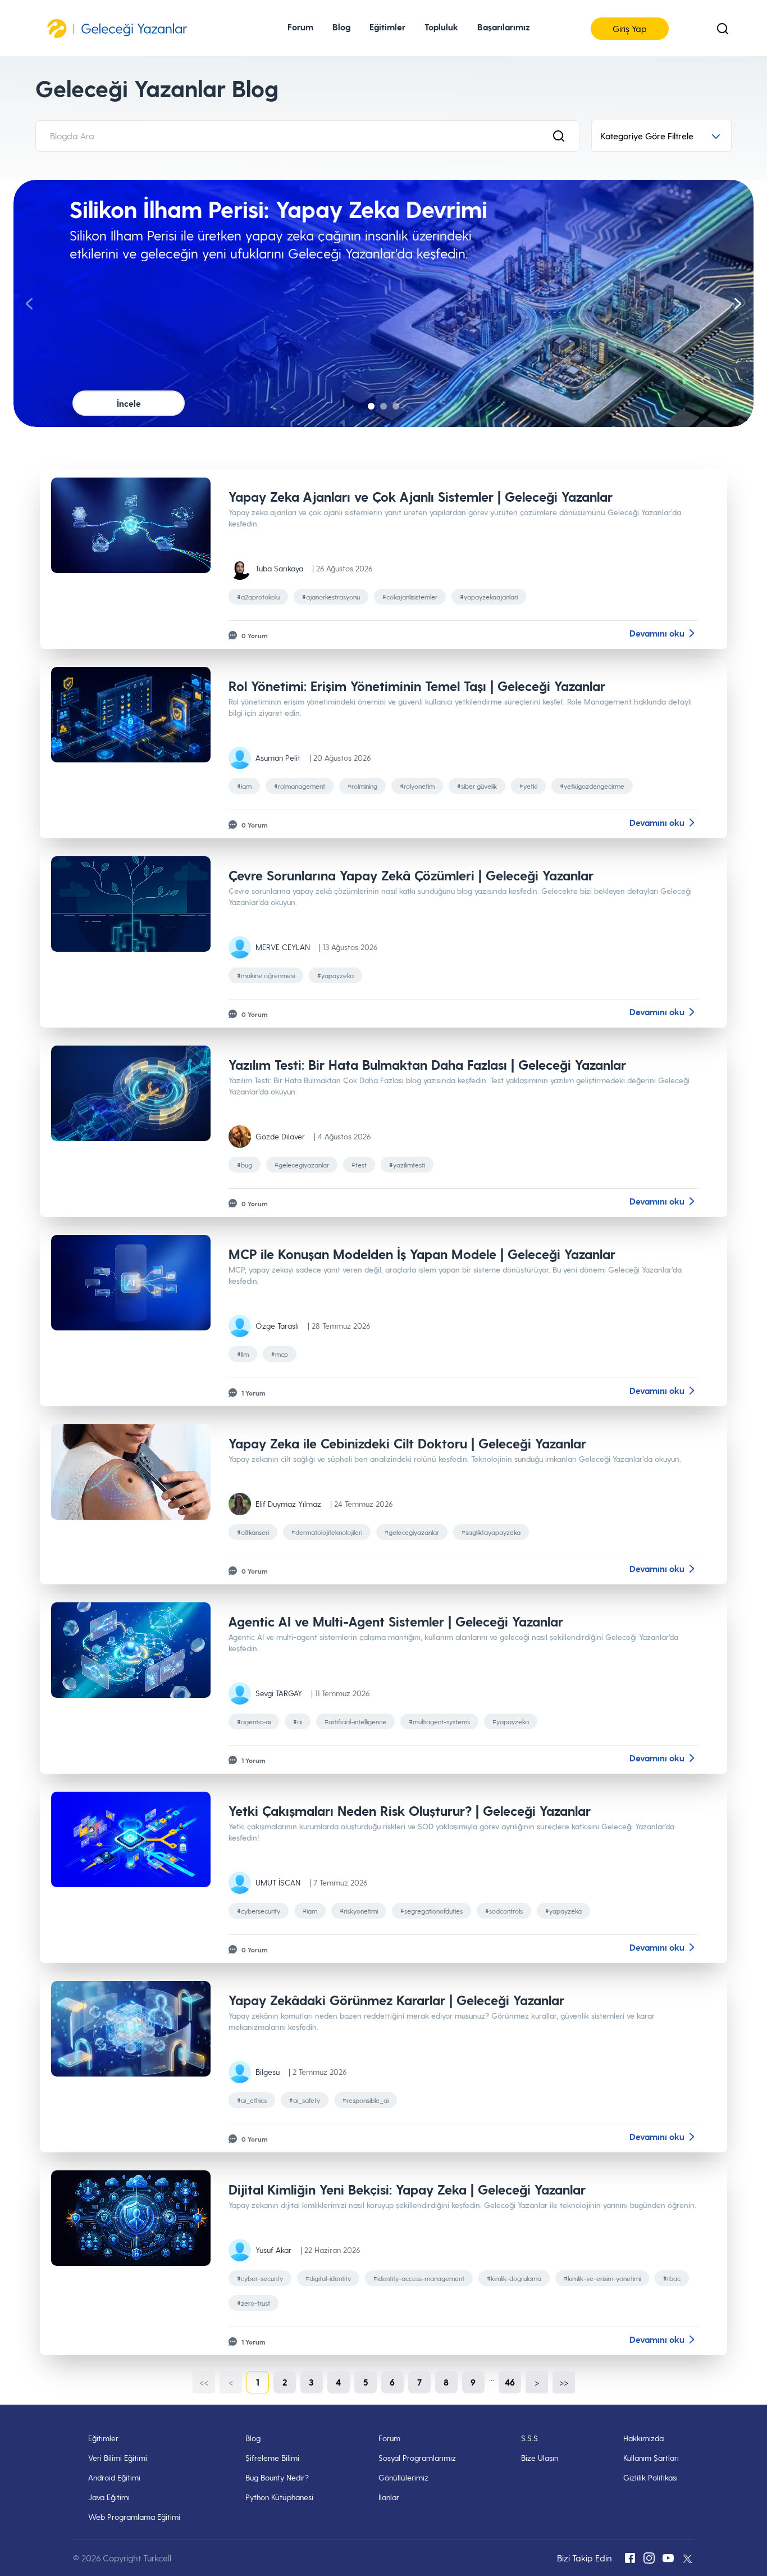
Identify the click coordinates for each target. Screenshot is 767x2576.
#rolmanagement (300, 786)
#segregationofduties (432, 1911)
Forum (300, 27)
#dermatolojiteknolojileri (327, 1532)
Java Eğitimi (109, 2497)
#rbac (672, 2278)
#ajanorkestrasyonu (331, 597)
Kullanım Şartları (651, 2458)
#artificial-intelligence (355, 1721)
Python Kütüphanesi (279, 2497)
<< (204, 2382)
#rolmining (362, 786)
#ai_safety (305, 2100)
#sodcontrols (504, 1911)
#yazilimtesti (407, 1165)
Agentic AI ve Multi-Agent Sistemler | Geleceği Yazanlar (396, 1621)
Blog (253, 2438)
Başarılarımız (503, 27)
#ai (298, 1721)
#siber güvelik (477, 786)
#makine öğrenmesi (266, 975)
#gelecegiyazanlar (302, 1165)
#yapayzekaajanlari (489, 597)
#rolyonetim (417, 786)
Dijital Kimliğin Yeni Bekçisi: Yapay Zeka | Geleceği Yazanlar (407, 2189)
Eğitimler (103, 2438)
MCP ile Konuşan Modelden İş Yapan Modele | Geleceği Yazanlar (422, 1254)
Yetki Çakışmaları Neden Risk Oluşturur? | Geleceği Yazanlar (410, 1811)
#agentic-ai (254, 1721)
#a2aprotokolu (258, 597)
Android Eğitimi (114, 2477)
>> (564, 2382)
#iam (244, 786)
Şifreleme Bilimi (272, 2458)
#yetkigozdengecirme (592, 786)
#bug (245, 1165)
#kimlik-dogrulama (514, 2278)
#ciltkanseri (253, 1532)
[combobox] (661, 136)
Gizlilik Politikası (650, 2477)
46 (510, 2382)
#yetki (528, 786)
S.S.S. (530, 2438)
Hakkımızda (643, 2438)
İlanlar (389, 2497)
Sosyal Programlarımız (417, 2458)
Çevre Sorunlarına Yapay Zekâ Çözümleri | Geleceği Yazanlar (411, 875)
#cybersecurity (259, 1911)
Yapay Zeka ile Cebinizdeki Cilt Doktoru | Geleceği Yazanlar (407, 1443)
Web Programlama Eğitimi (134, 2517)
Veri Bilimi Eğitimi (118, 2458)
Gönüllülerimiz (403, 2477)
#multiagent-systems (439, 1721)
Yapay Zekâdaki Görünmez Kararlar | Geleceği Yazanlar (396, 2000)
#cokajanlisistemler (410, 597)
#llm (243, 1354)
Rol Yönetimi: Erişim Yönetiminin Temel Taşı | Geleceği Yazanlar (417, 686)
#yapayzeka (335, 975)
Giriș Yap (630, 28)
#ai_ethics (252, 2100)
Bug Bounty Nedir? (277, 2477)
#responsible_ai (366, 2100)
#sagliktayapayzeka (491, 1532)
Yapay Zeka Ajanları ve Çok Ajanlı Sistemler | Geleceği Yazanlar (421, 496)
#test (359, 1165)
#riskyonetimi (359, 1911)
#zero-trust (254, 2303)
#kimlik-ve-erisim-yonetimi (602, 2278)
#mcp (280, 1354)
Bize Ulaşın (540, 2458)
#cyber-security (260, 2278)
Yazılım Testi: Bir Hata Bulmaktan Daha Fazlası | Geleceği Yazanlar (427, 1064)
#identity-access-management (419, 2278)
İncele (129, 403)
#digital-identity (328, 2278)
